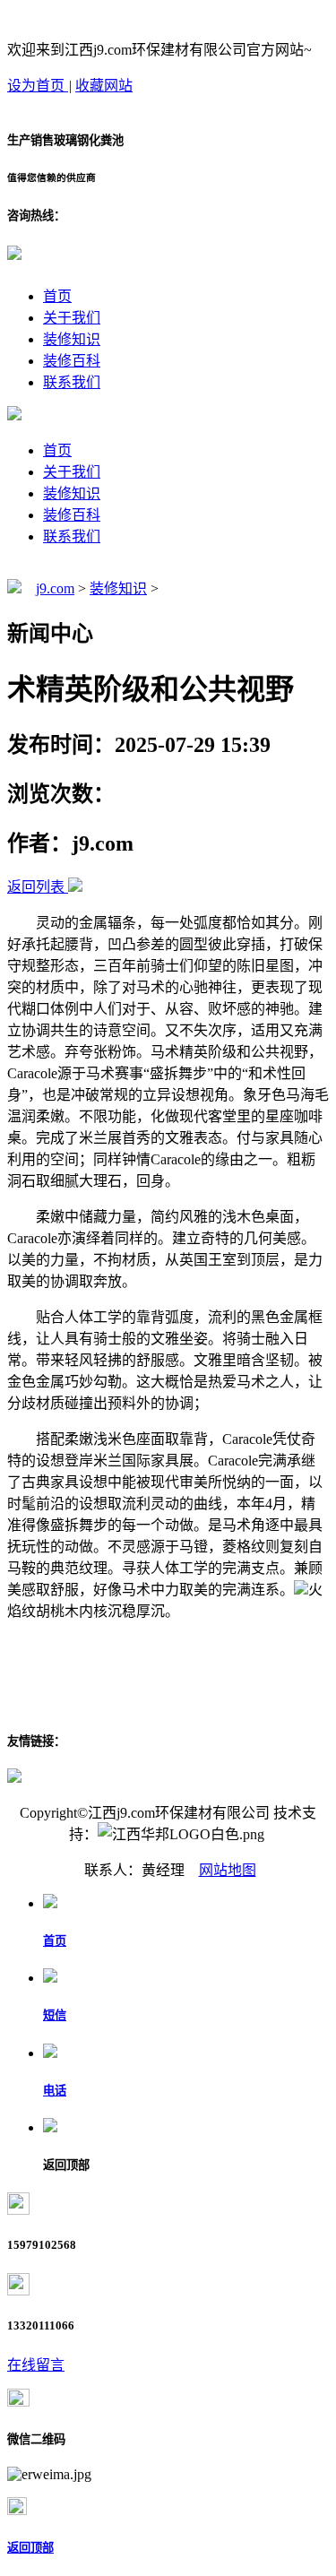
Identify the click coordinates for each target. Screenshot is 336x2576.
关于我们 (72, 318)
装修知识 (72, 339)
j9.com (55, 588)
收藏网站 (104, 86)
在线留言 (36, 2365)
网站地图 (228, 1870)
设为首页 (38, 86)
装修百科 (72, 361)
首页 (57, 296)
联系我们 (72, 382)
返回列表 (36, 887)
